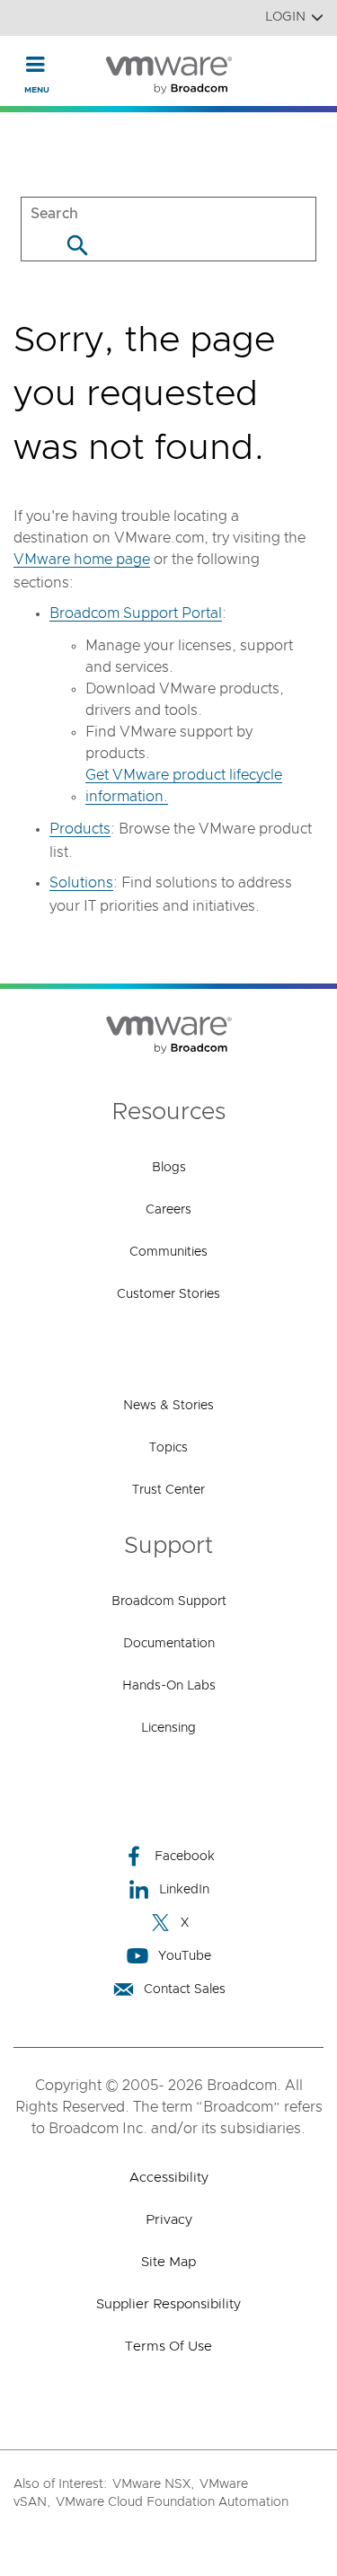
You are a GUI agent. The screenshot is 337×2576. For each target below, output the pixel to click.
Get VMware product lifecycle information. (184, 786)
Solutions (81, 883)
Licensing (168, 1728)
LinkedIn (184, 1890)
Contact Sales (185, 1989)
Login (285, 17)
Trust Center (168, 1490)
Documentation (169, 1644)
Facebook (185, 1857)
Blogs (169, 1168)
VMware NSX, (153, 2484)
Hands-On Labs (169, 1686)
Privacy (169, 2220)
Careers (168, 1210)
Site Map (168, 2262)
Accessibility (169, 2178)
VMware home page (82, 560)
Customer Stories (168, 1294)
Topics (168, 1448)
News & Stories (168, 1406)
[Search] (77, 245)
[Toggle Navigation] (35, 64)
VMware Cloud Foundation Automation (172, 2502)
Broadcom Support (169, 1601)
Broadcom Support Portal (136, 613)
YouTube (185, 1956)
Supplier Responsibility (168, 2304)
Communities (168, 1252)
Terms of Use (168, 2347)
